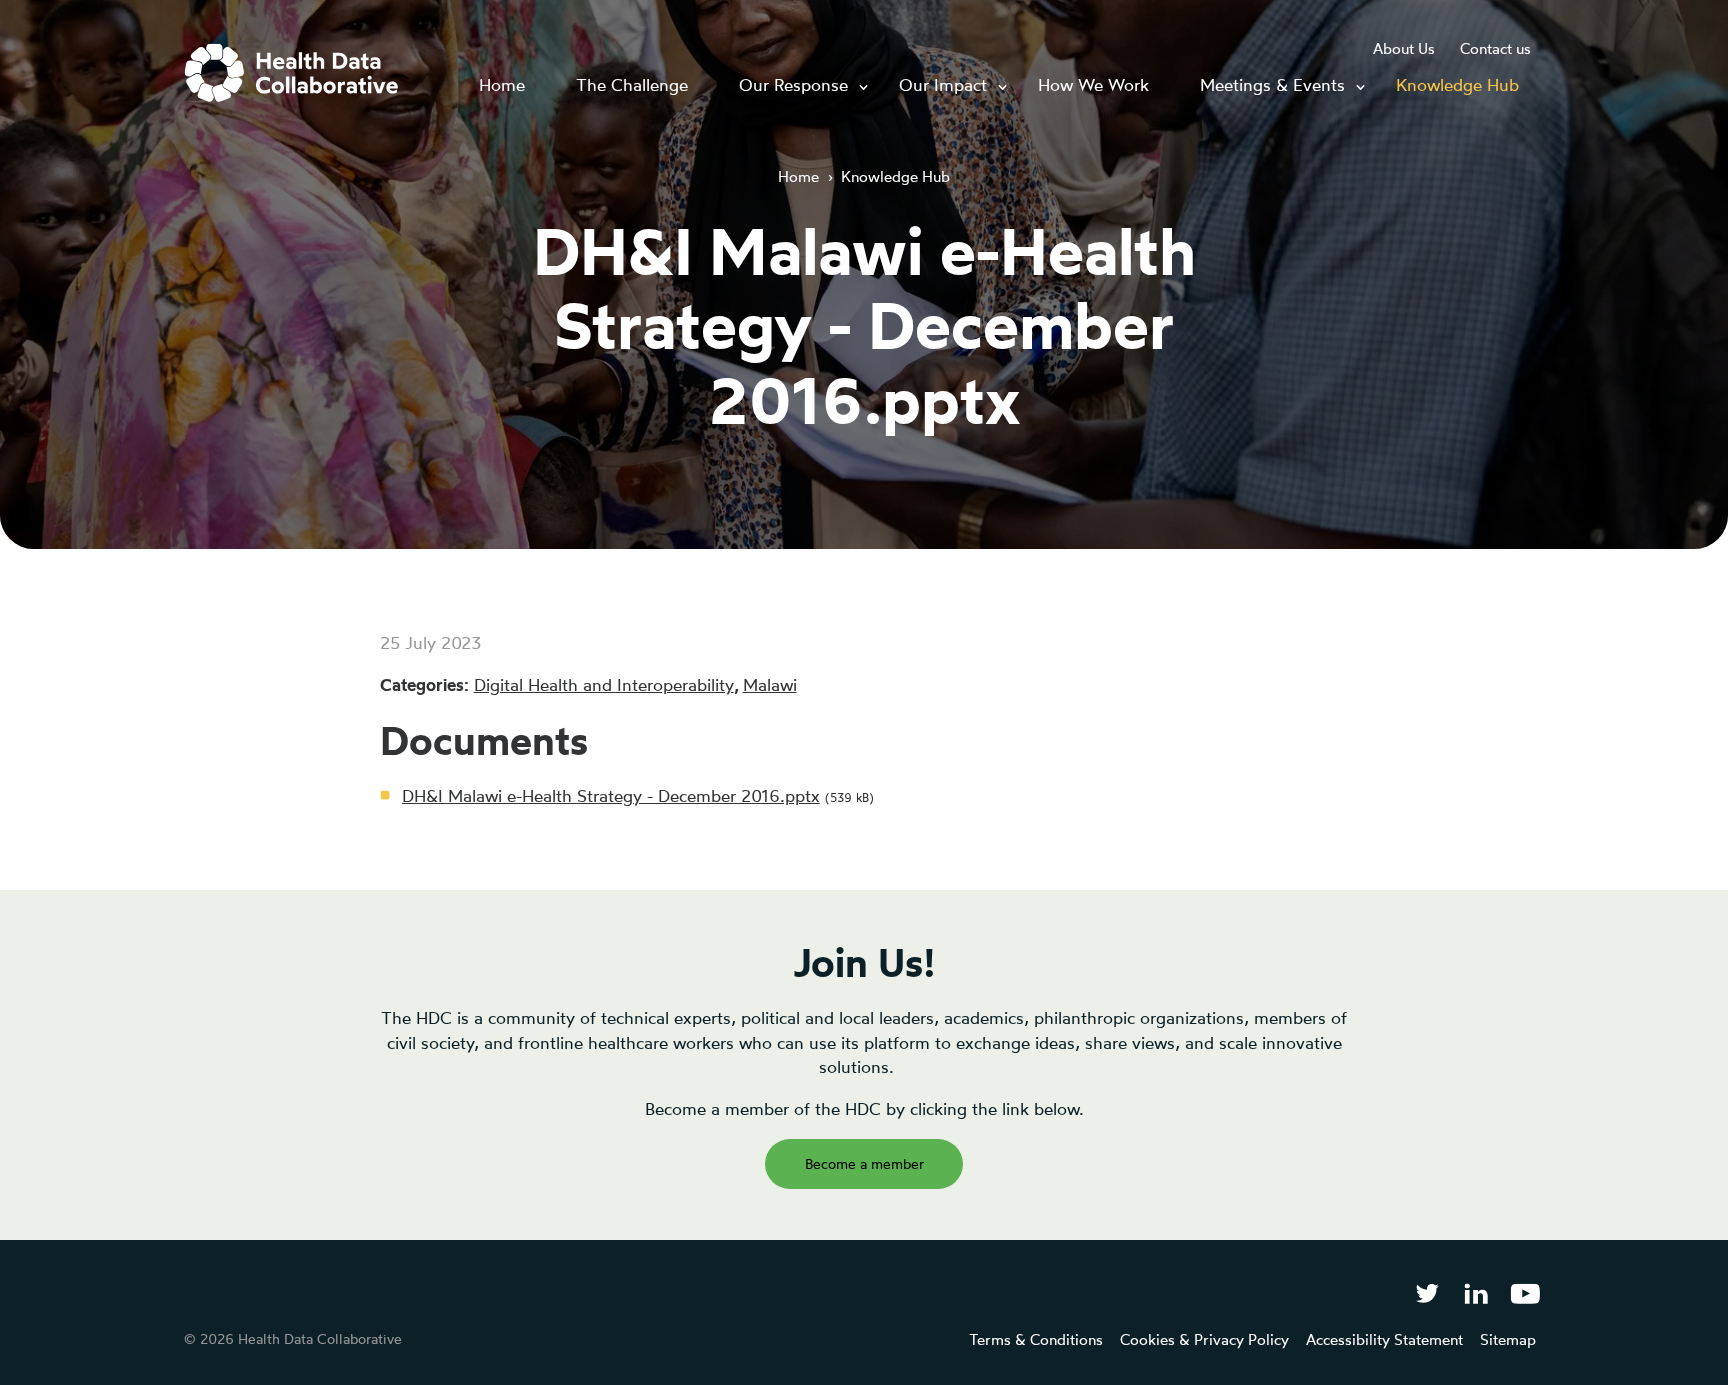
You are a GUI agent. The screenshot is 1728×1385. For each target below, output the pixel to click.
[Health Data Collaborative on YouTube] (1525, 1292)
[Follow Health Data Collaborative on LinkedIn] (1475, 1292)
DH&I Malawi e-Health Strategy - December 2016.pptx (611, 795)
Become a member (864, 1163)
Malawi (770, 684)
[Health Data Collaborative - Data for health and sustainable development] (291, 73)
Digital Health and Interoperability (604, 684)
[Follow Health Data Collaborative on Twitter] (1426, 1292)
